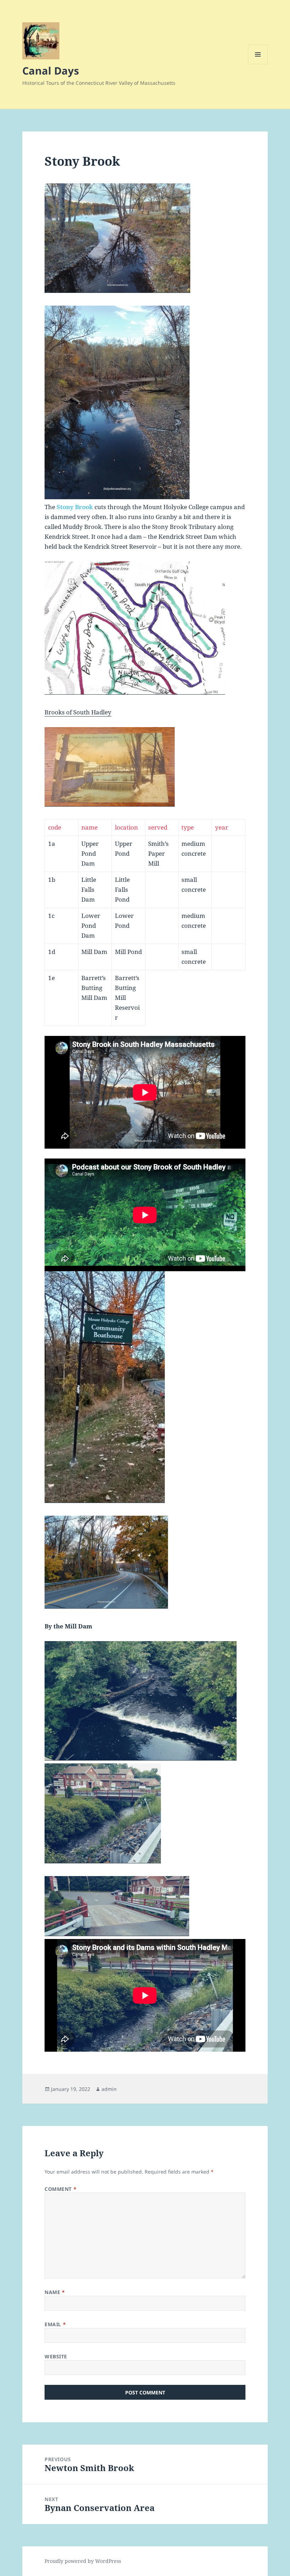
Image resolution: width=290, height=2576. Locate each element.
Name (55, 2292)
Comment (60, 2189)
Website (56, 2356)
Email (55, 2324)
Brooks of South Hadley (78, 712)
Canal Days (51, 70)
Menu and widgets (258, 64)
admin (109, 2089)
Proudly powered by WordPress (83, 2561)
